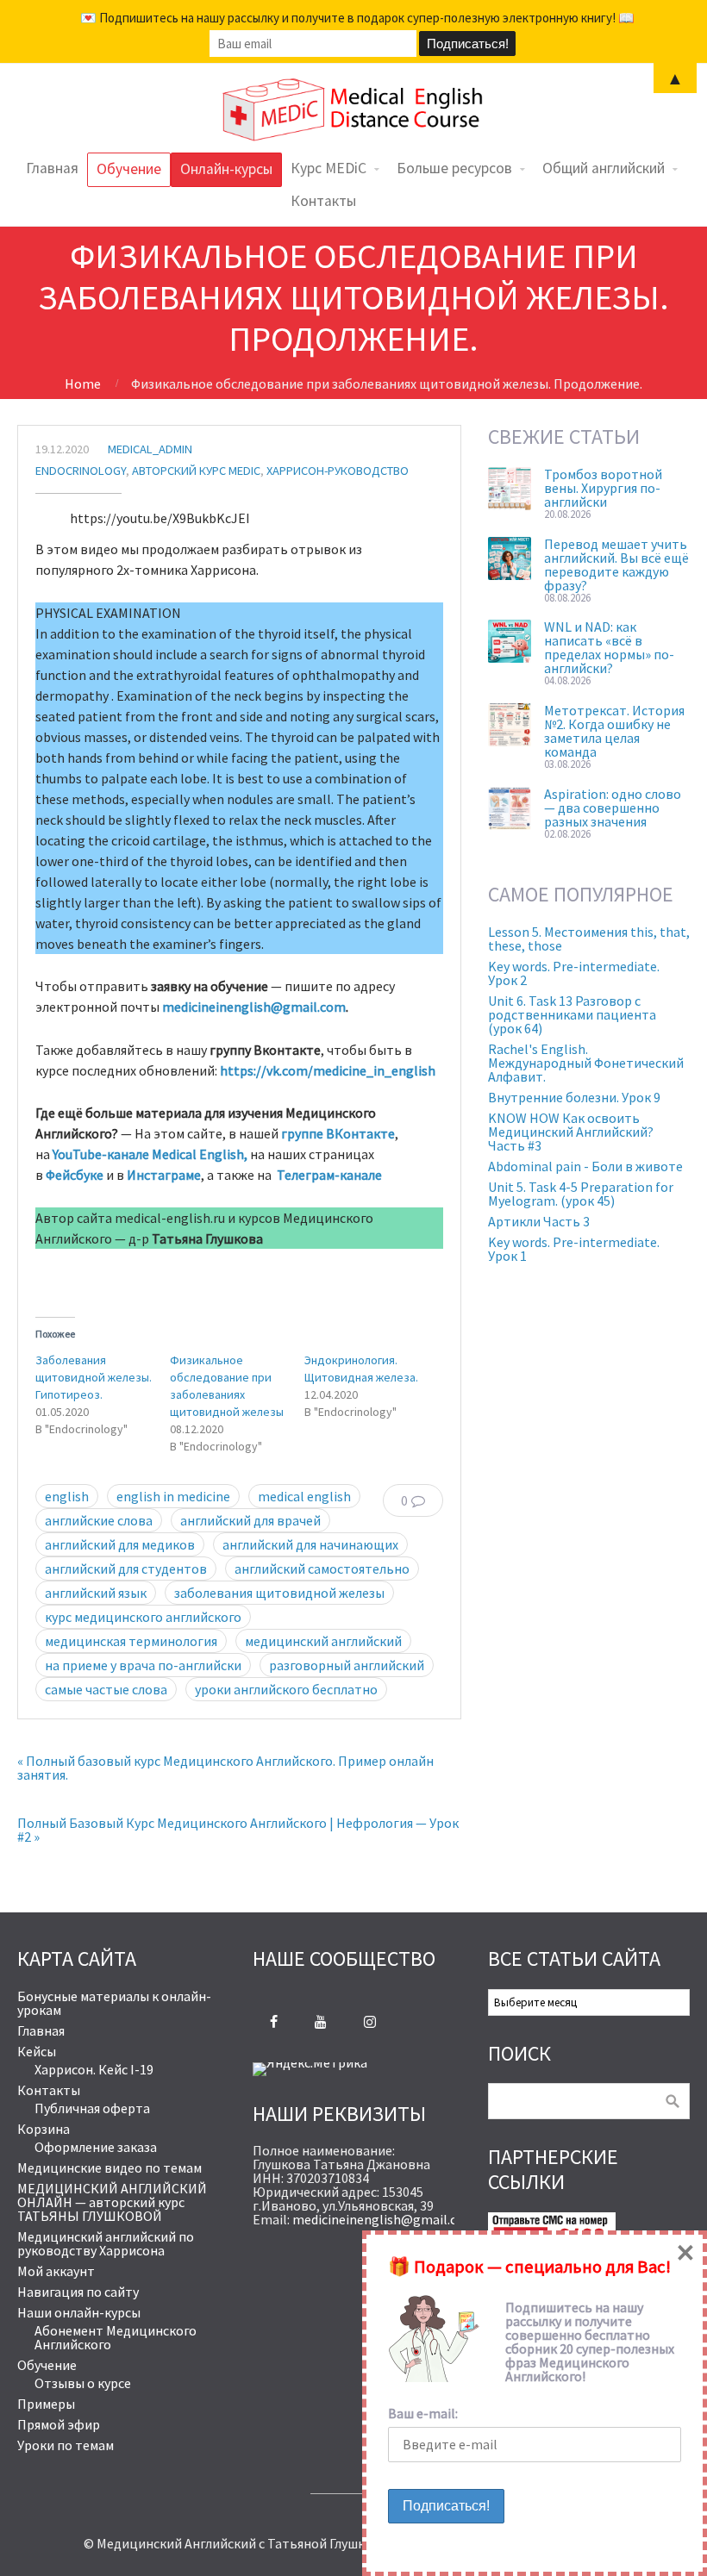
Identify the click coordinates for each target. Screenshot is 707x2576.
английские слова (99, 1520)
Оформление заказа (96, 2147)
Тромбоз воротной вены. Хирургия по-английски (603, 488)
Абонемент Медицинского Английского (116, 2337)
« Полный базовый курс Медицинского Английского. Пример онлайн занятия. (225, 1768)
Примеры (46, 2404)
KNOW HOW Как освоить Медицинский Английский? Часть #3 (571, 1132)
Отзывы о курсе (83, 2383)
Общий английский (604, 168)
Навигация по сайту (78, 2292)
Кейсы (37, 2051)
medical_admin (150, 449)
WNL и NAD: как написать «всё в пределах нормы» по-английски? (609, 647)
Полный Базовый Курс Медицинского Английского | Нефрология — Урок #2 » (238, 1830)
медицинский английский (323, 1641)
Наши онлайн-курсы (79, 2312)
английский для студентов (126, 1569)
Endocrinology (81, 471)
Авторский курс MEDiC (196, 471)
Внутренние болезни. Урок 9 (574, 1097)
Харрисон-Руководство (338, 471)
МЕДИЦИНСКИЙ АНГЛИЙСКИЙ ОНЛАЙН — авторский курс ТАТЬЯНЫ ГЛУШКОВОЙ (112, 2202)
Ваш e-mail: (423, 2413)
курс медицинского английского (143, 1617)
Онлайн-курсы (226, 169)
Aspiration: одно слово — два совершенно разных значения (613, 808)
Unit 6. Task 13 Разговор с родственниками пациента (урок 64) (572, 1014)
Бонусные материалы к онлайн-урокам (114, 2003)
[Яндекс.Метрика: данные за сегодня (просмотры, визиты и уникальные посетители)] (310, 2069)
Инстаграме (164, 1175)
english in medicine (173, 1496)
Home (83, 384)
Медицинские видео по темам (109, 2167)
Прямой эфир (59, 2424)
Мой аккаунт (56, 2271)
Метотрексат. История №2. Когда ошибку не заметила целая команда (614, 731)
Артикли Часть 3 (539, 1221)
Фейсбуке (75, 1175)
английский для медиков (120, 1544)
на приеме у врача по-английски (143, 1665)
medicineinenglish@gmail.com (254, 1007)
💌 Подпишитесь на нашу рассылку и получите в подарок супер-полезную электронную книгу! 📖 (357, 18)
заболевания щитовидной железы (279, 1593)
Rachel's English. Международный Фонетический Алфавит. (586, 1063)
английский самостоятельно (322, 1569)
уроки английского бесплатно (286, 1689)
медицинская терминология (131, 1641)
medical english (304, 1496)
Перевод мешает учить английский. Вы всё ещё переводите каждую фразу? (616, 564)
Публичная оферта (92, 2108)
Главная (52, 168)
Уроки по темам (66, 2445)
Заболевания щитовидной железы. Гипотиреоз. (94, 1377)
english (67, 1496)
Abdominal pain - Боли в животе (585, 1166)
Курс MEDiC (328, 168)
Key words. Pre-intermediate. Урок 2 (574, 973)
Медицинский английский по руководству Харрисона (106, 2243)
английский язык (96, 1593)
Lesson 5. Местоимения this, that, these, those (589, 939)
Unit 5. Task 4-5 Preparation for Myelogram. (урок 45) (581, 1194)
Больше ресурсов (454, 168)
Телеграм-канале (329, 1175)
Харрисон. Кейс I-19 (94, 2069)
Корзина (44, 2129)
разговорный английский (347, 1665)
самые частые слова (106, 1689)
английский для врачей (250, 1520)
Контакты (323, 201)
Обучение (129, 169)
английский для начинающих (310, 1544)
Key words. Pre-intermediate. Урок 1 (574, 1249)
